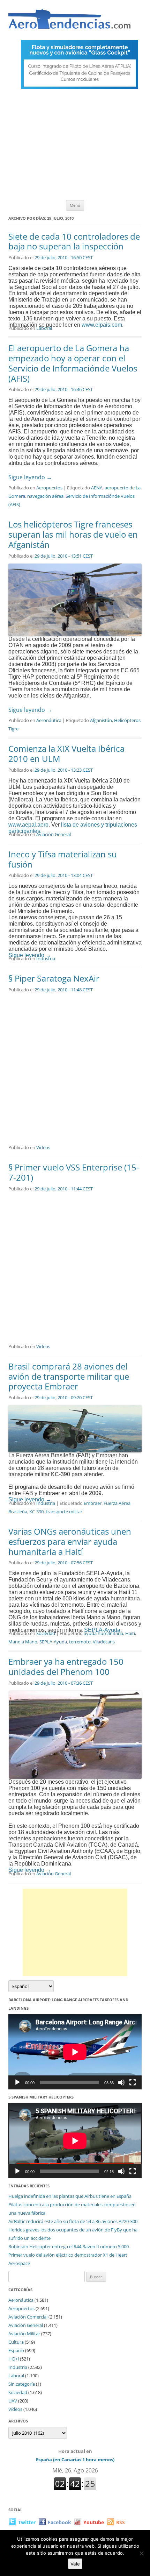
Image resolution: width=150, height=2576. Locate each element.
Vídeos (43, 1147)
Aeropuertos (49, 488)
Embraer (93, 1503)
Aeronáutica (49, 720)
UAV (13, 2401)
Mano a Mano (23, 1642)
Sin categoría (22, 2384)
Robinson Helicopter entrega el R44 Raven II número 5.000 (69, 2246)
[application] (75, 2052)
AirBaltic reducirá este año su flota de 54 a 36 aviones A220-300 (73, 2221)
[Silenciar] (121, 2082)
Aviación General (54, 834)
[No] (141, 2553)
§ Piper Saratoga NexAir (54, 978)
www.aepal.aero (28, 825)
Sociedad (46, 1633)
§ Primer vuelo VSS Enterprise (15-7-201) (74, 1172)
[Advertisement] (75, 146)
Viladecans (104, 1642)
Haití (130, 1633)
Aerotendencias (69, 22)
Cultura (16, 2342)
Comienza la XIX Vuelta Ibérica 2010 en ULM (66, 753)
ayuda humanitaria (103, 1633)
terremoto (80, 1642)
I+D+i (14, 2359)
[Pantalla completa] (133, 2082)
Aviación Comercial (28, 2317)
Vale (75, 2564)
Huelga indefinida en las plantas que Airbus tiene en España (70, 2196)
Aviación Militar (24, 2334)
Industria (46, 958)
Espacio (16, 2350)
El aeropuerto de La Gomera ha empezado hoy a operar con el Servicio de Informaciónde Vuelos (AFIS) (73, 363)
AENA (97, 488)
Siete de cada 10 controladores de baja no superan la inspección (74, 241)
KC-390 (36, 1512)
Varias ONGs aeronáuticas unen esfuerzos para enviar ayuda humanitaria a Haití (70, 1541)
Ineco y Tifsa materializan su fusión (63, 859)
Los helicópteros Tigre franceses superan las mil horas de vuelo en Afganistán (73, 534)
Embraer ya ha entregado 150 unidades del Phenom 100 (66, 1666)
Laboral (44, 328)
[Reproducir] (17, 2082)
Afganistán (101, 720)
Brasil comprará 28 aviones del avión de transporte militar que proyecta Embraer (69, 1376)
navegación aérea (45, 496)
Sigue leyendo (30, 477)
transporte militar (64, 1512)
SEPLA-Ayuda (53, 1642)
